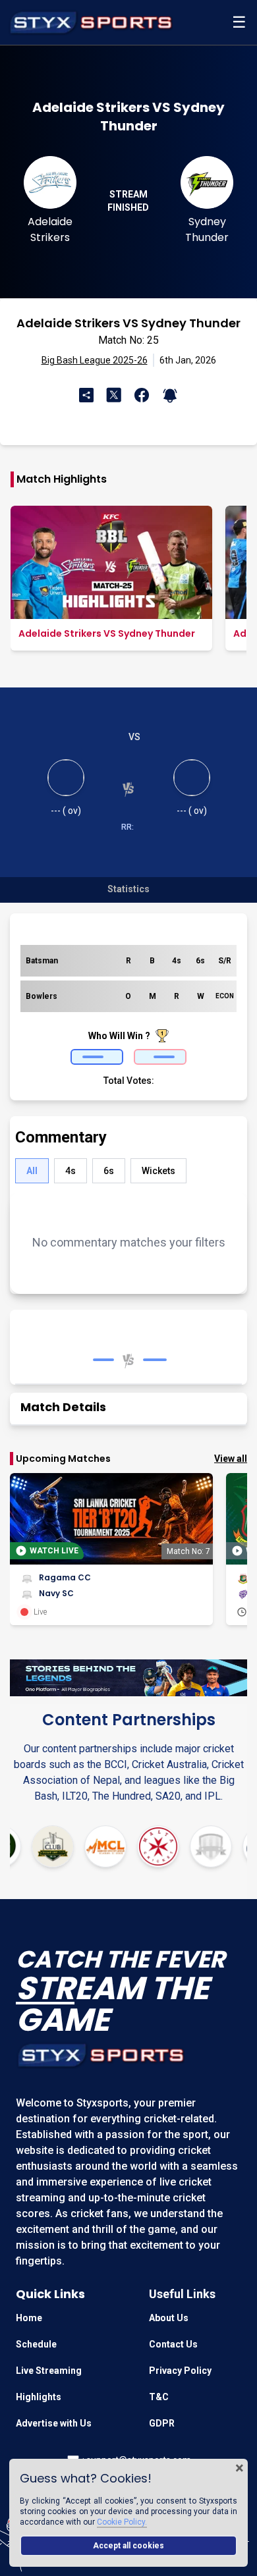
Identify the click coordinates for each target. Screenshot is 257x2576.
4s (71, 1171)
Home (29, 2318)
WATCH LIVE (54, 1551)
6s (109, 1171)
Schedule (36, 2344)
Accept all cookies (128, 2546)
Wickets (158, 1171)
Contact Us (173, 2344)
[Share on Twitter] (116, 394)
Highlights (39, 2397)
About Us (169, 2318)
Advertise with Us (54, 2423)
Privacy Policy (180, 2371)
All (32, 1171)
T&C (159, 2397)
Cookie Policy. (122, 2522)
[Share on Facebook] (139, 395)
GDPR (162, 2423)
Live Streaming (49, 2371)
